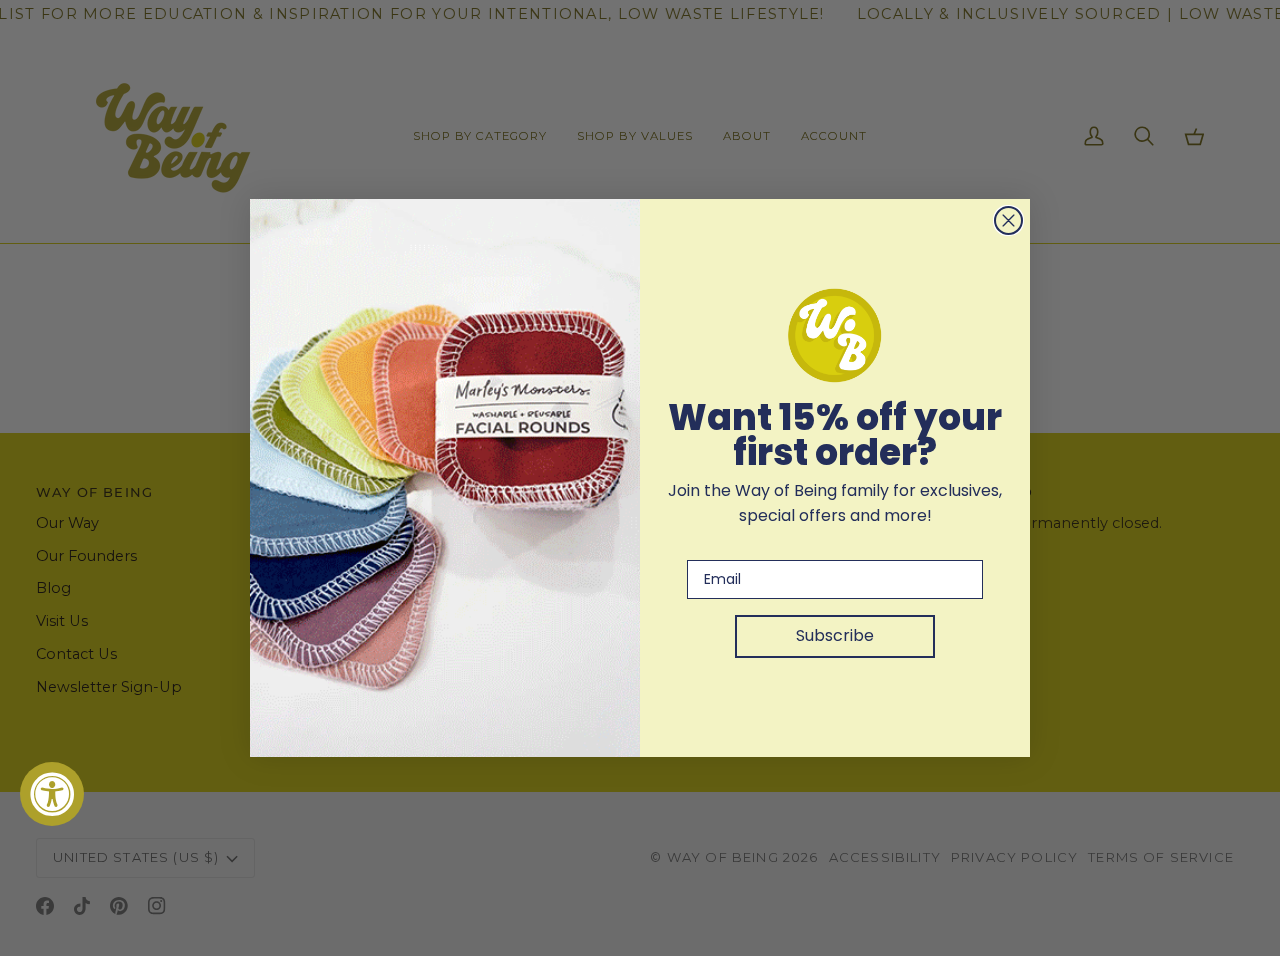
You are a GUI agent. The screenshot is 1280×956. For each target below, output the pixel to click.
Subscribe (835, 635)
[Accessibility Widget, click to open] (52, 794)
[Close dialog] (1008, 220)
